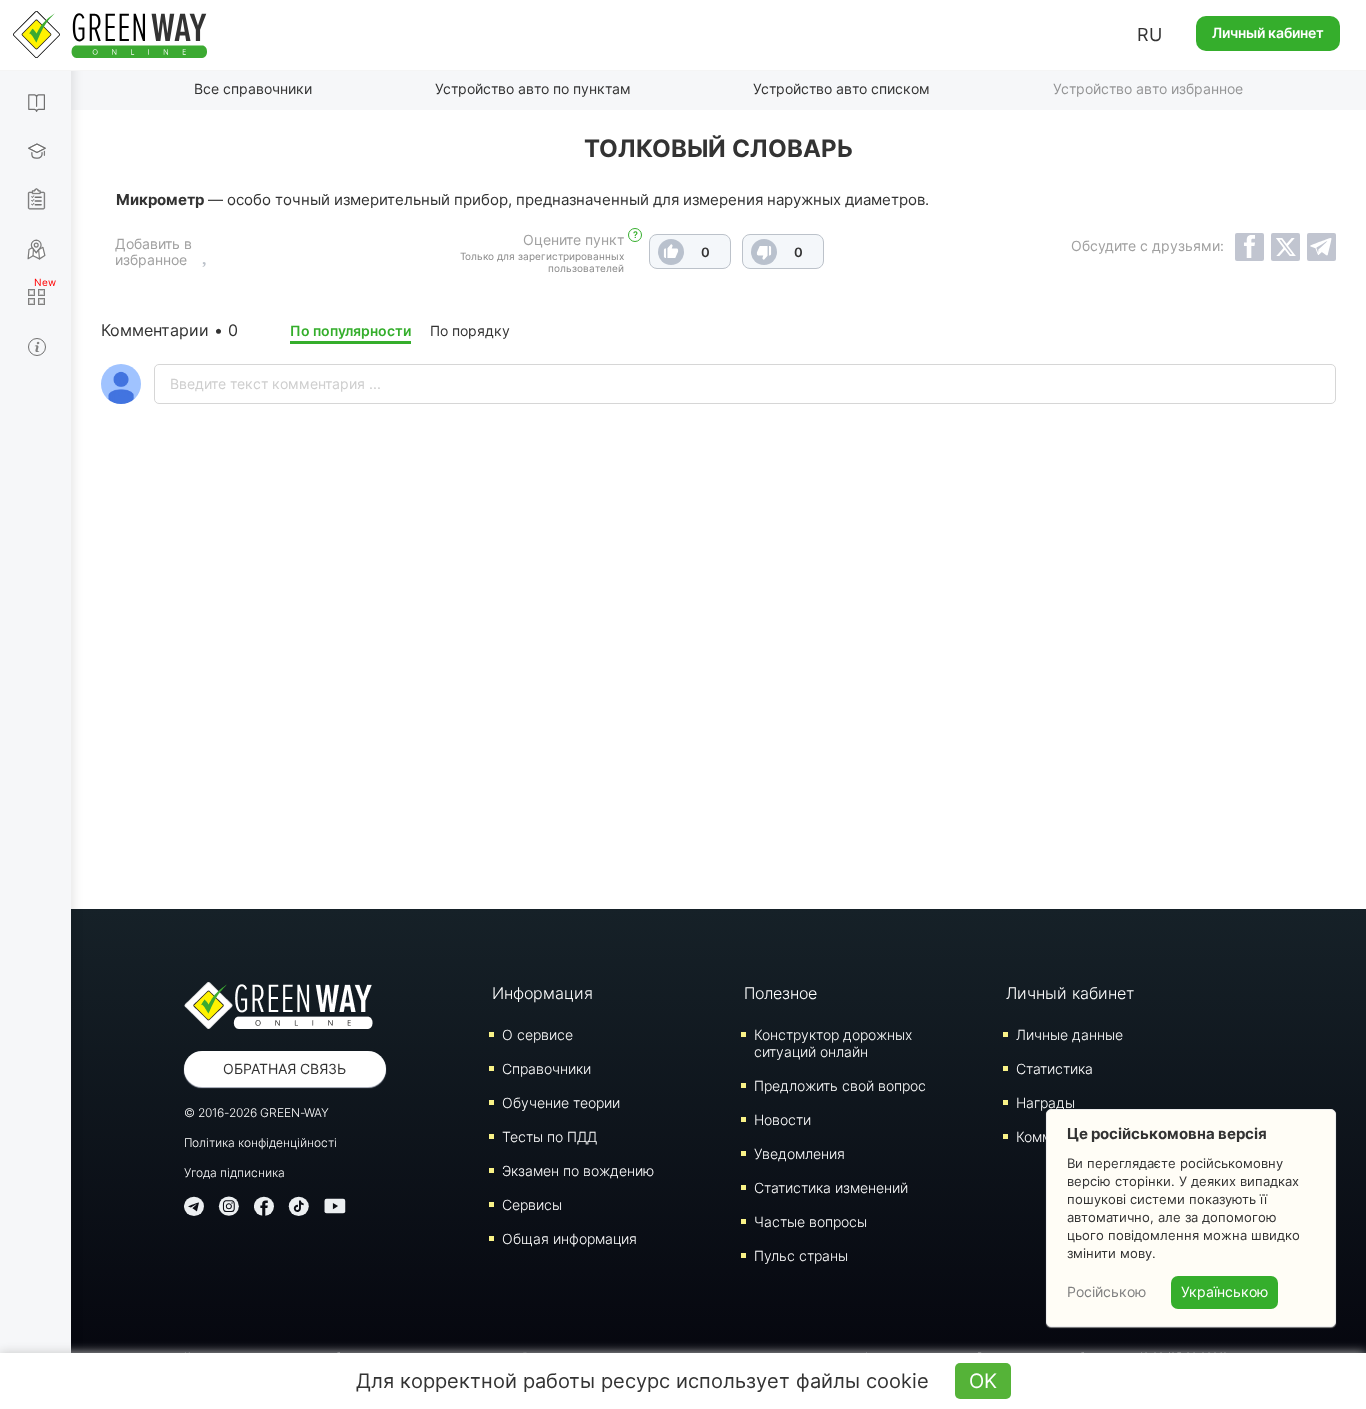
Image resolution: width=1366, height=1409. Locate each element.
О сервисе (537, 1034)
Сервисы (532, 1204)
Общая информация (569, 1238)
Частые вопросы (810, 1221)
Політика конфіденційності (260, 1142)
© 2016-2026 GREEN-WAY (256, 1112)
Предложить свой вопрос (840, 1085)
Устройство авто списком (841, 88)
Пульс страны (801, 1255)
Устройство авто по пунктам (533, 88)
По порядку (470, 330)
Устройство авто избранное (1148, 88)
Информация (542, 993)
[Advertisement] (719, 709)
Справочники (546, 1068)
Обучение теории (561, 1102)
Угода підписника (234, 1172)
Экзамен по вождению (578, 1170)
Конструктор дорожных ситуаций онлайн (833, 1043)
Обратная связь (284, 1068)
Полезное (780, 993)
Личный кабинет (1268, 32)
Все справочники (253, 88)
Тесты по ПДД (549, 1136)
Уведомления (799, 1153)
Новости (782, 1119)
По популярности (350, 330)
